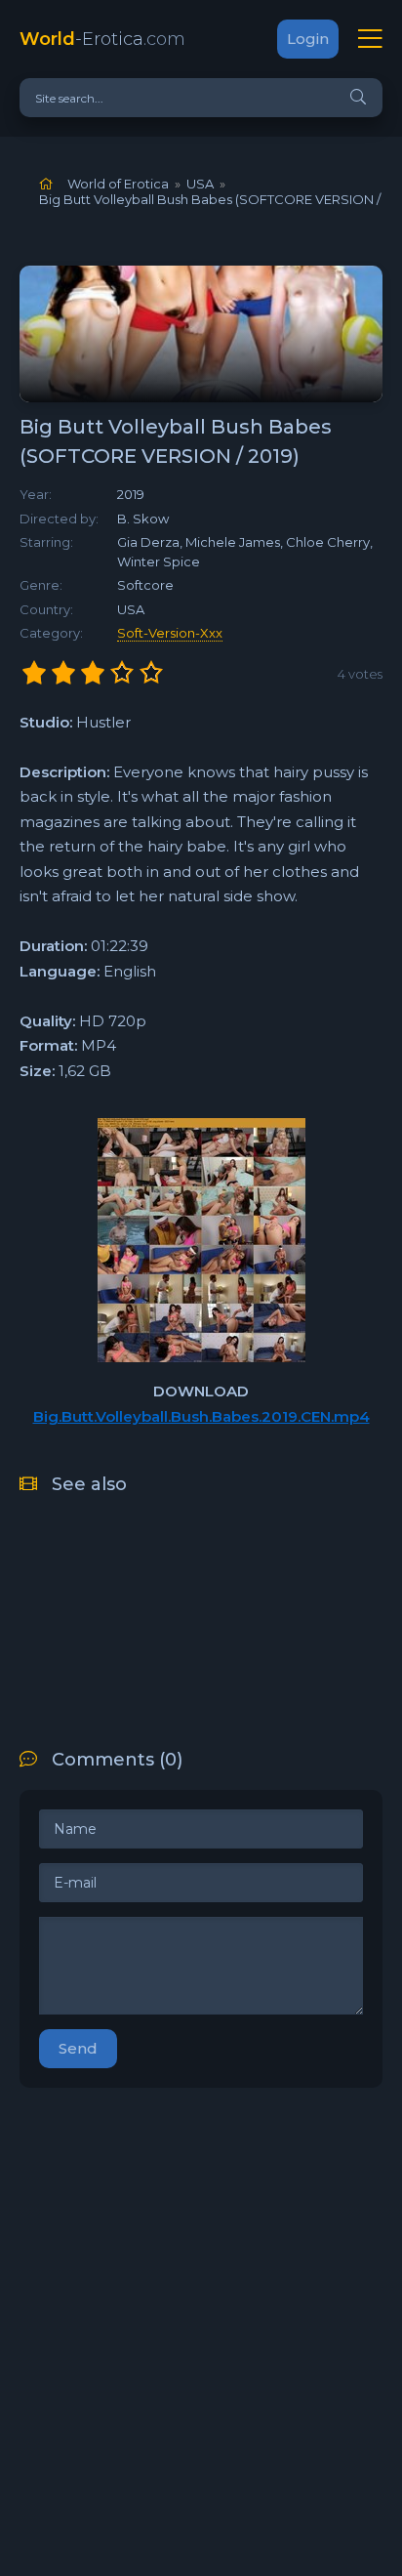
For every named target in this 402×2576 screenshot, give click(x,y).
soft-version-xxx (170, 633)
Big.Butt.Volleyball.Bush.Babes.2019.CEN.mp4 (201, 1416)
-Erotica (102, 39)
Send (78, 2048)
